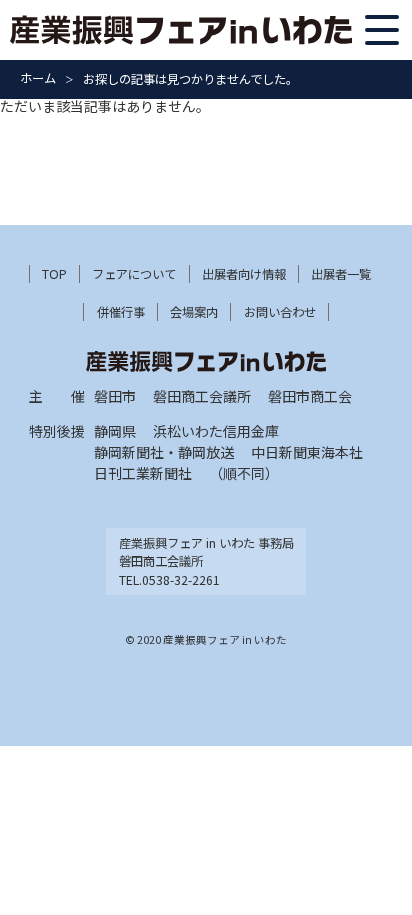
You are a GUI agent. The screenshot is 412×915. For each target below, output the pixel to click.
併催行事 (121, 312)
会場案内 (194, 312)
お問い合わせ (280, 312)
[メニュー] (382, 30)
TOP (54, 274)
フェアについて (134, 274)
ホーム (38, 78)
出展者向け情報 (244, 274)
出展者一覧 (341, 274)
